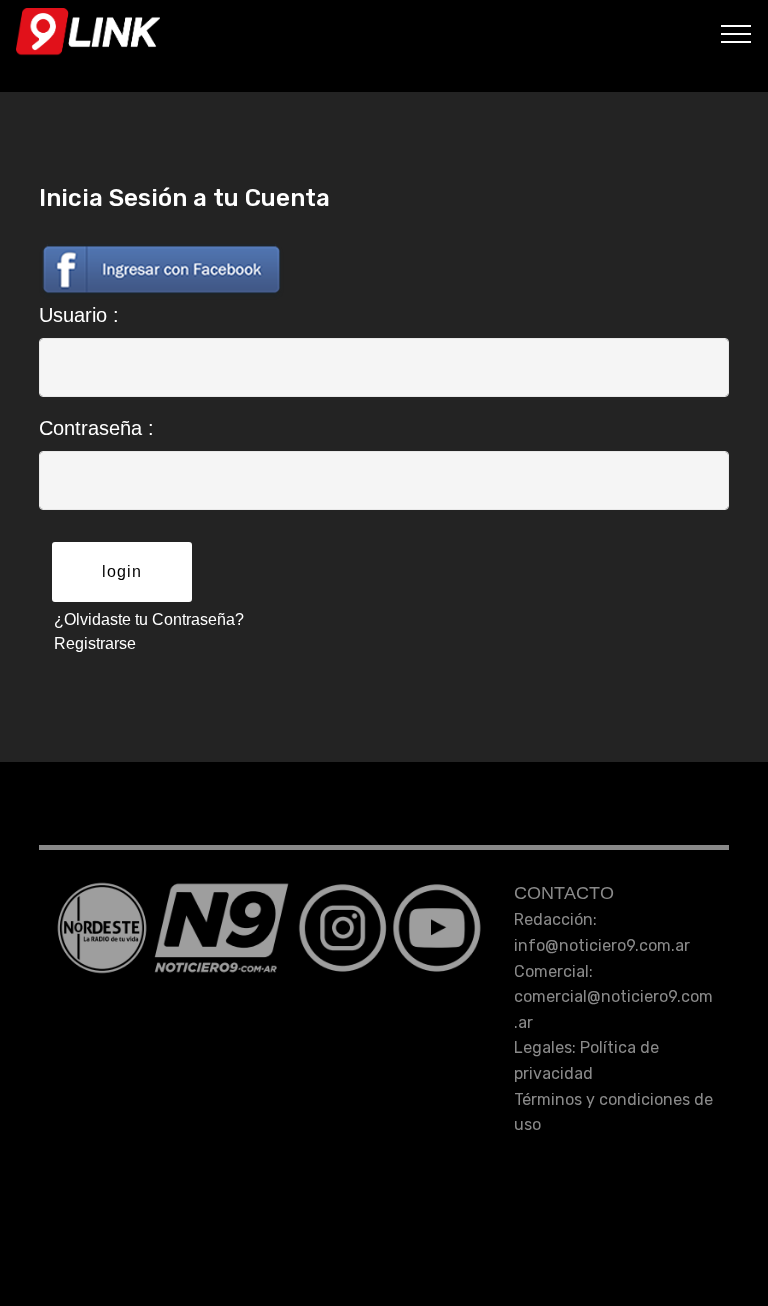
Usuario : (79, 315)
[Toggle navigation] (736, 33)
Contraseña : (96, 428)
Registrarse (95, 643)
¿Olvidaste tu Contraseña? (149, 619)
